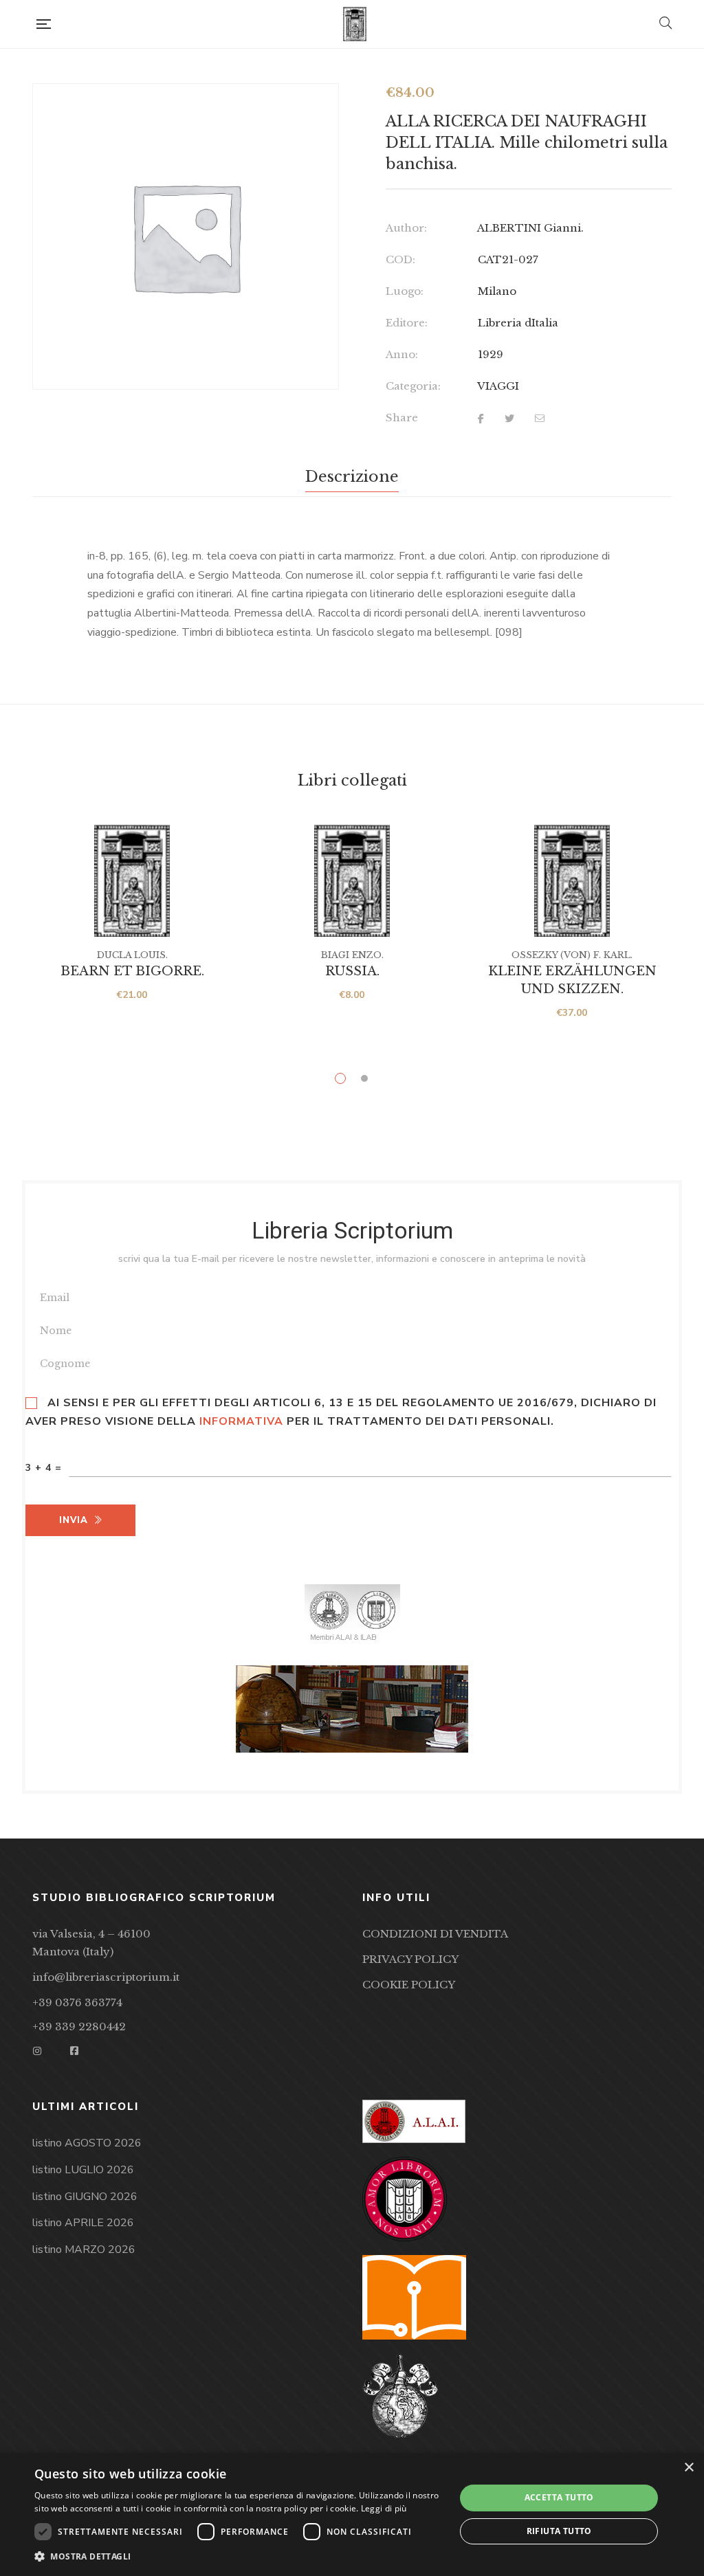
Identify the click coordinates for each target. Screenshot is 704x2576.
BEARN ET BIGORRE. (132, 971)
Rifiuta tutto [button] (559, 2531)
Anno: (402, 354)
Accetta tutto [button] (559, 2497)
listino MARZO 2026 (84, 2250)
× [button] (689, 2468)
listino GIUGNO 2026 (85, 2197)
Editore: (407, 323)
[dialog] (352, 2514)
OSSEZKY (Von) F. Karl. (572, 955)
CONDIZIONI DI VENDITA (435, 1934)
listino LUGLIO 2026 (83, 2170)
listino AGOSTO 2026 (87, 2143)
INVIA (74, 1520)
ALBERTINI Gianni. (530, 228)
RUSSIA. (352, 971)
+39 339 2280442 (79, 2027)
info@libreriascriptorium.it (106, 1977)
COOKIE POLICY (409, 1985)
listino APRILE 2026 (83, 2223)
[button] (239, 2557)
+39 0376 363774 (77, 2002)
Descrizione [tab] (352, 477)
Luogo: (405, 291)
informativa (241, 1421)
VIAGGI (498, 386)
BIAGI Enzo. (352, 955)
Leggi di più (384, 2508)
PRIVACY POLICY (410, 1959)
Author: (406, 228)
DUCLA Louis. (132, 955)
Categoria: (413, 386)
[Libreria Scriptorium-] (355, 24)
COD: (400, 259)
